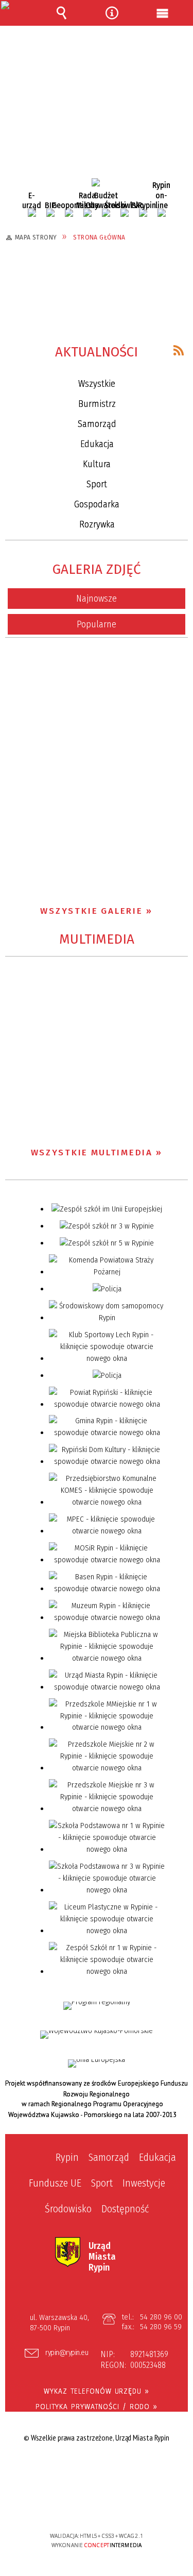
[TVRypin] (143, 213)
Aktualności (97, 352)
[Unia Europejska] (97, 2063)
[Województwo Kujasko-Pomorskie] (97, 2035)
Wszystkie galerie (92, 911)
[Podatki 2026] (96, 182)
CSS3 (96, 2506)
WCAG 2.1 (128, 2505)
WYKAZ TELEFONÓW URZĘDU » (97, 2391)
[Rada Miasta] (87, 213)
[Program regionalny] (97, 2006)
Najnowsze (97, 599)
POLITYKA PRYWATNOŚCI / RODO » (97, 2407)
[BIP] (50, 213)
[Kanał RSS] (179, 350)
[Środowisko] (125, 213)
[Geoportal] (69, 213)
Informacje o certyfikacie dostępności (97, 2470)
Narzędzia (112, 13)
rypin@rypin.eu (67, 2353)
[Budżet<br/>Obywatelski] (106, 213)
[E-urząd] (32, 213)
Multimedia (97, 939)
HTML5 (80, 2506)
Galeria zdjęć (97, 569)
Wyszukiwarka (61, 13)
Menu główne (163, 13)
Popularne (97, 624)
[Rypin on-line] (162, 213)
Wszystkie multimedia (92, 1153)
